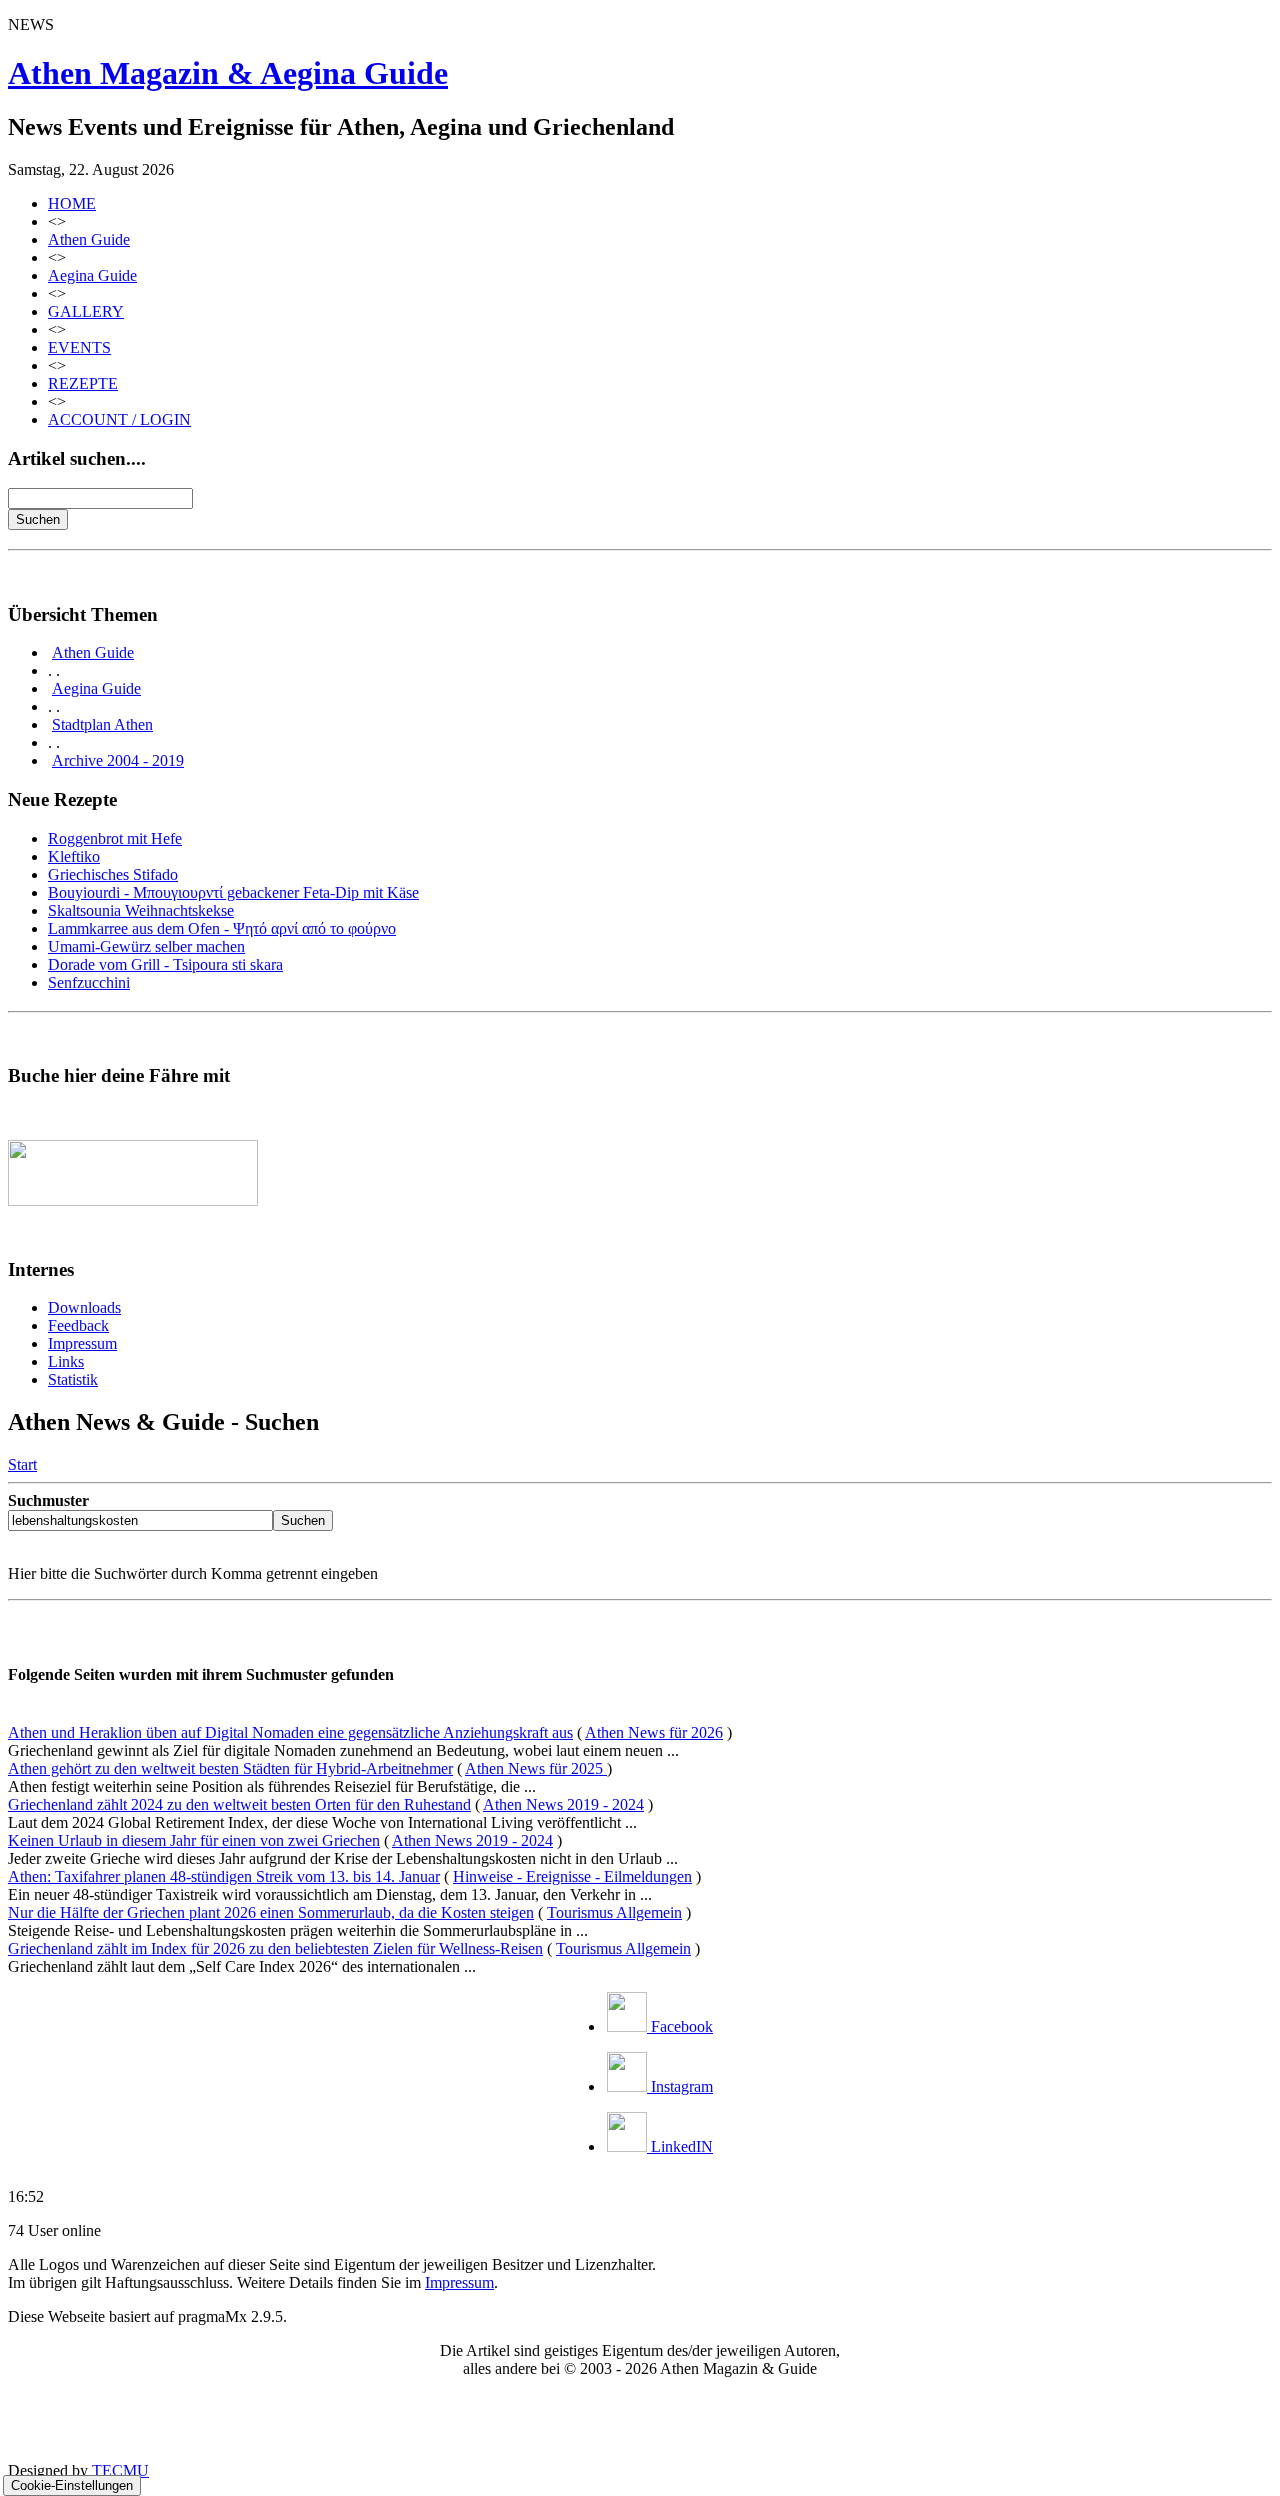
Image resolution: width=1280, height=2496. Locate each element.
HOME (72, 203)
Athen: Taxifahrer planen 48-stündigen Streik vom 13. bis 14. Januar (224, 1876)
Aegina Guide (92, 275)
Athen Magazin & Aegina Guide (228, 73)
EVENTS (79, 347)
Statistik (73, 1379)
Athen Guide (89, 239)
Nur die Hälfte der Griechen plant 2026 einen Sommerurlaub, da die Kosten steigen (271, 1912)
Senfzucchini (89, 982)
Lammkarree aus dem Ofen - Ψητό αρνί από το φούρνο (222, 928)
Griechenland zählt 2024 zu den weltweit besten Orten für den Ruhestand (239, 1804)
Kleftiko (74, 856)
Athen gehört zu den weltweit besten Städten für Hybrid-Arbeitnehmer (230, 1768)
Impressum (82, 1343)
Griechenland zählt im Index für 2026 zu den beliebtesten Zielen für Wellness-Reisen (275, 1948)
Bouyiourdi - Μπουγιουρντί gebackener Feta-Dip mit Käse (233, 892)
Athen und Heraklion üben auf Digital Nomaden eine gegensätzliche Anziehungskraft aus (290, 1732)
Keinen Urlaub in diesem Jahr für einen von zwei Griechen (194, 1840)
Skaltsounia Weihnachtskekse (141, 910)
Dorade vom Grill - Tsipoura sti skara (165, 964)
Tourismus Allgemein (614, 1912)
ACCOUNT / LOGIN (119, 419)
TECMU (120, 2470)
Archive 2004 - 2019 (118, 760)
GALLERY (86, 311)
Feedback (78, 1325)
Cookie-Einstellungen (72, 2485)
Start (22, 1464)
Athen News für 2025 (536, 1768)
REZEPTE (83, 383)
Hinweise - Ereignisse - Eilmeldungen (572, 1876)
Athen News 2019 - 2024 (563, 1804)
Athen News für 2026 (654, 1732)
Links (66, 1361)
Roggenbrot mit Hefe (115, 838)
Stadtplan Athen (102, 724)
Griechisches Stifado (113, 874)
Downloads (84, 1307)
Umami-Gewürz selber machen (146, 946)
